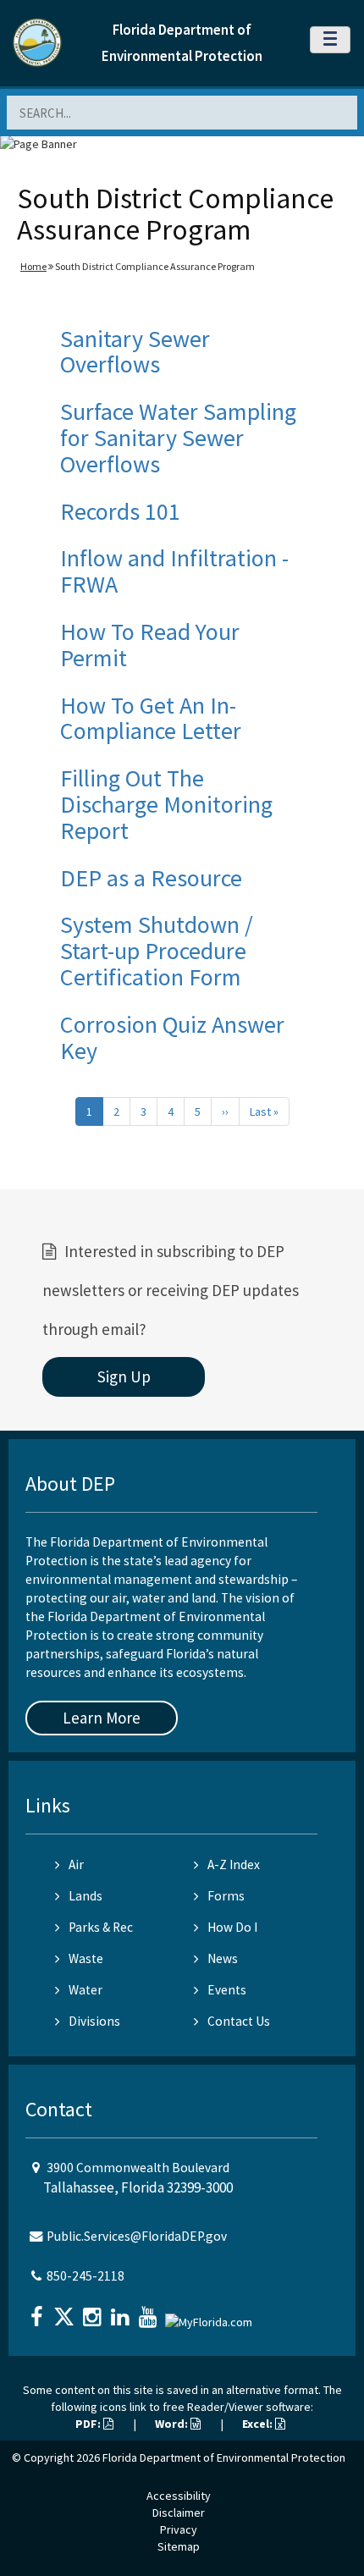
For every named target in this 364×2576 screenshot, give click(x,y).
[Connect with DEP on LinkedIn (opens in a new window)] (122, 2311)
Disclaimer (179, 2513)
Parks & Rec (101, 1927)
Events (227, 1990)
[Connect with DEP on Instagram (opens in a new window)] (94, 2311)
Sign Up (124, 1376)
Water (85, 1990)
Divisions (94, 2021)
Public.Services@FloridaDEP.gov (137, 2236)
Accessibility (179, 2496)
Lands (85, 1896)
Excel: (259, 2424)
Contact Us (239, 2021)
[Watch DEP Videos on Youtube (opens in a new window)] (150, 2311)
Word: (173, 2424)
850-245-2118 (85, 2276)
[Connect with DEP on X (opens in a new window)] (66, 2311)
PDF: (89, 2424)
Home (33, 266)
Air (76, 1864)
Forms (226, 1896)
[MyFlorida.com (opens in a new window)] (211, 2315)
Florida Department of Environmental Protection (224, 2457)
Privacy (179, 2529)
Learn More (102, 1718)
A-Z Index (234, 1864)
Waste (86, 1958)
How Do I (232, 1927)
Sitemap (179, 2546)
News (223, 1958)
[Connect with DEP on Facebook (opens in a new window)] (38, 2311)
